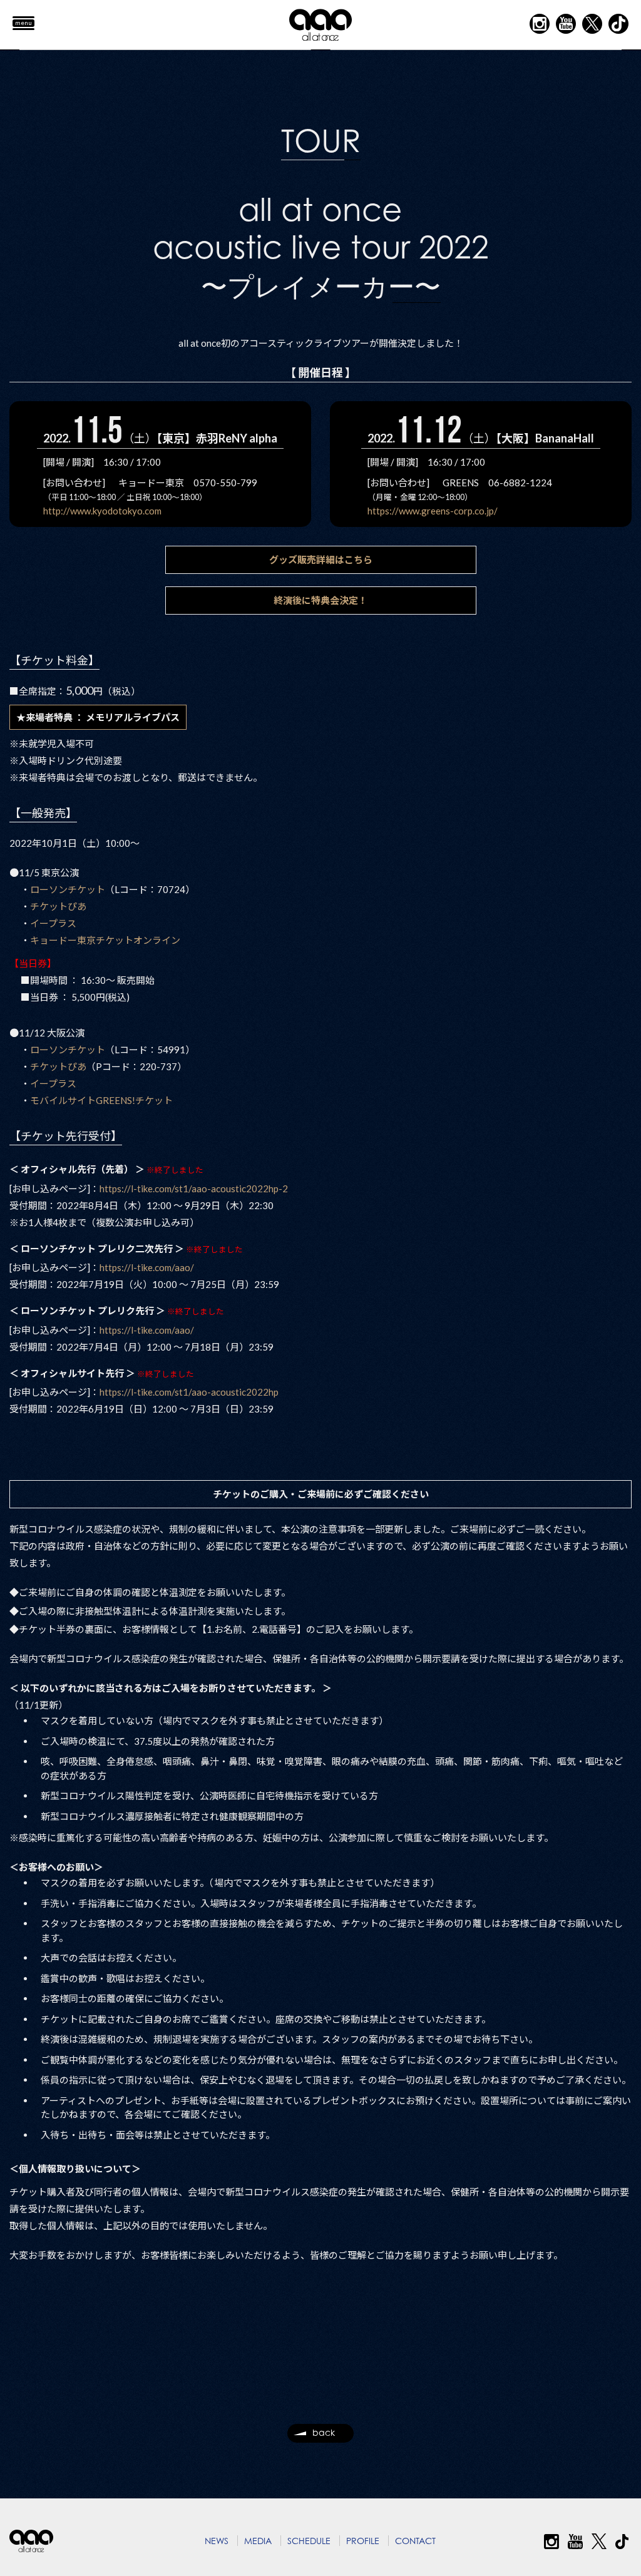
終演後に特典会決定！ (320, 600)
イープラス (53, 923)
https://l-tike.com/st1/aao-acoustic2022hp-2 (194, 1188)
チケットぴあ (58, 906)
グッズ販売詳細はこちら (321, 560)
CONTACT (415, 2541)
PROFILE (363, 2541)
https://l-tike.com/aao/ (147, 1267)
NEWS (217, 2541)
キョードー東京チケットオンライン (105, 940)
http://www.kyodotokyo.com (102, 511)
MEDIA (258, 2541)
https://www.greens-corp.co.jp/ (433, 511)
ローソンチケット (68, 889)
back (324, 2432)
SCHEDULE (309, 2541)
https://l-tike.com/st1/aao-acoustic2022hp (189, 1392)
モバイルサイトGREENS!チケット (101, 1100)
